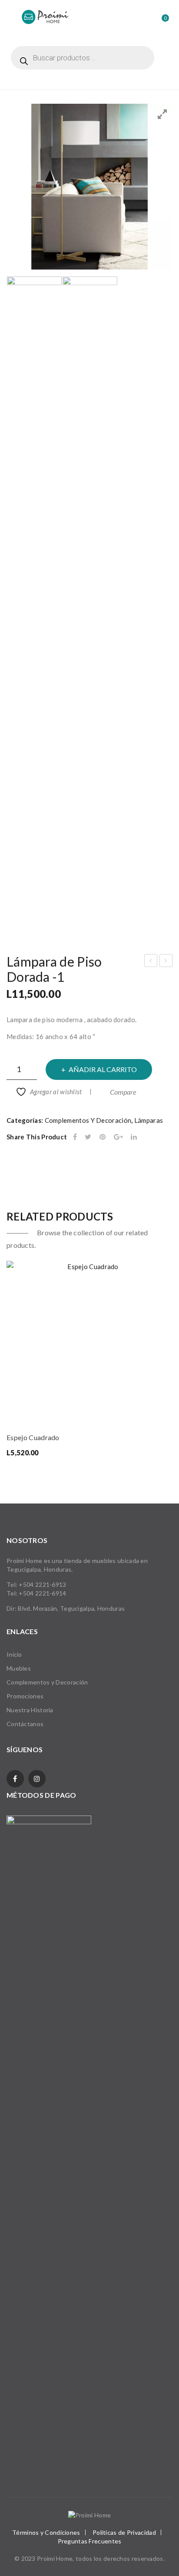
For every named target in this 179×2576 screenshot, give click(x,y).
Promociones (25, 1696)
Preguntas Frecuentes (90, 2541)
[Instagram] (37, 1779)
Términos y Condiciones (46, 2532)
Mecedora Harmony (151, 962)
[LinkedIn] (134, 1137)
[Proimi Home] (45, 16)
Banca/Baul (167, 962)
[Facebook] (75, 1137)
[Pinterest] (103, 1137)
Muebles (19, 1668)
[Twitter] (88, 1137)
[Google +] (118, 1137)
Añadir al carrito (103, 1069)
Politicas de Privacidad (124, 2532)
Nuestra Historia (30, 1710)
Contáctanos (25, 1724)
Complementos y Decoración (88, 1120)
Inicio (14, 1654)
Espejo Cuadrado (33, 1437)
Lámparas (149, 1120)
